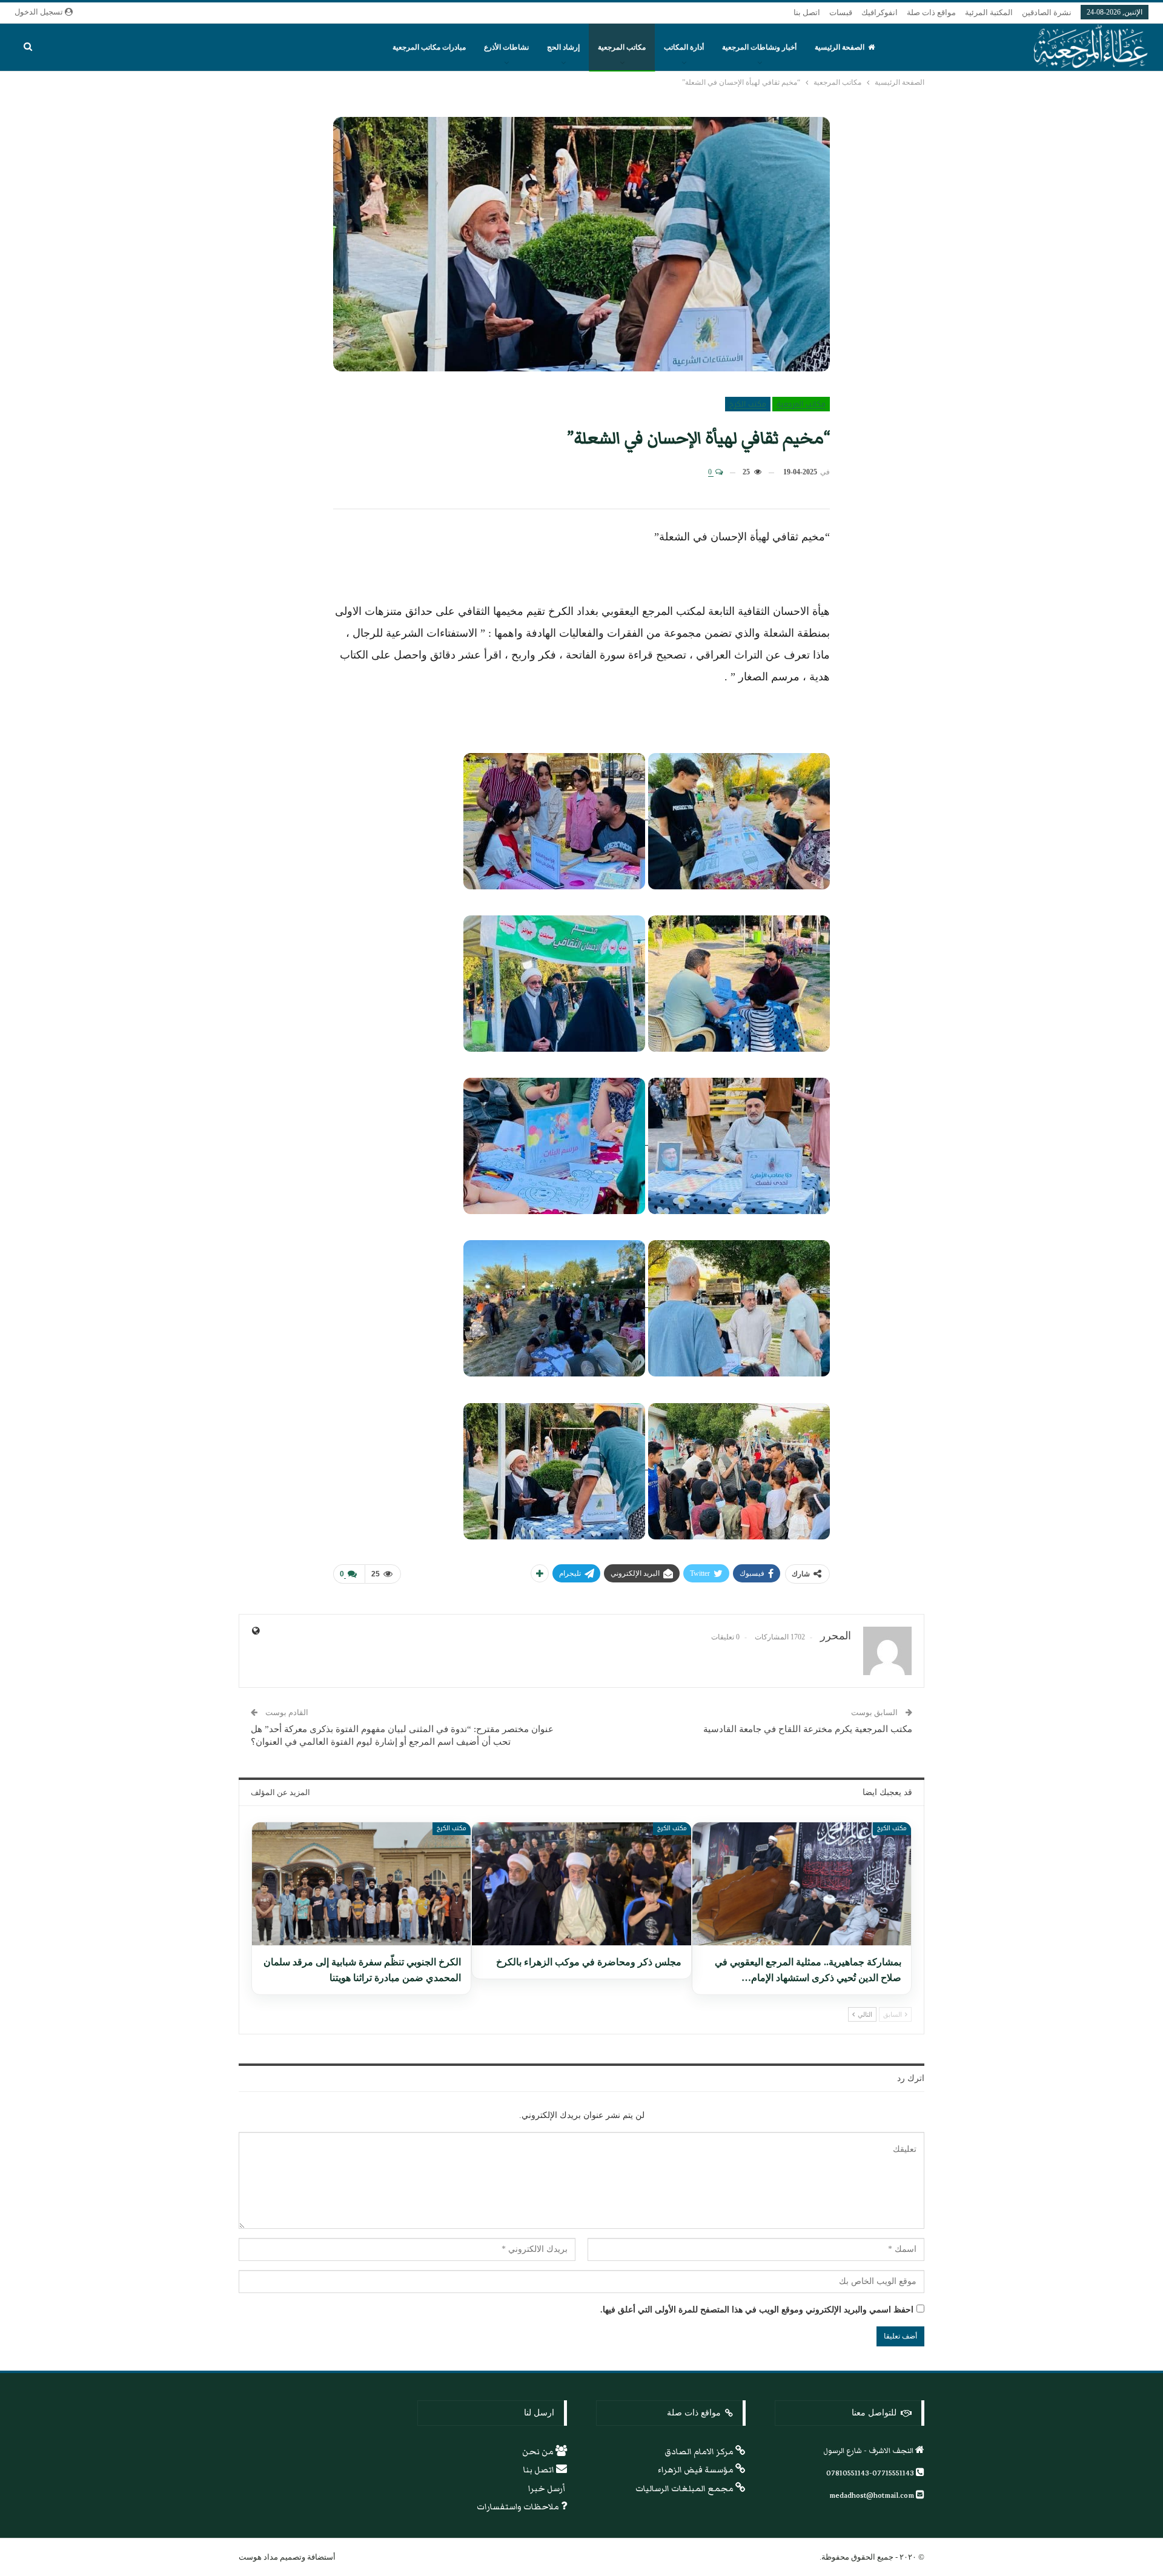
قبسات (841, 12)
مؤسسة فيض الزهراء (697, 2470)
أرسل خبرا (548, 2489)
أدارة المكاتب (684, 47)
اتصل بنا (807, 12)
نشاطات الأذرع (506, 47)
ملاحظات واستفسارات (519, 2507)
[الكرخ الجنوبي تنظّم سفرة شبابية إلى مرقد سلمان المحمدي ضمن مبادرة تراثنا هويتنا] (361, 1884)
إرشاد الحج (563, 47)
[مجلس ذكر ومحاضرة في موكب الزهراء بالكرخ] (581, 1884)
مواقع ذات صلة (931, 12)
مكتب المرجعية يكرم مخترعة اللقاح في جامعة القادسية (808, 1729)
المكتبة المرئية (989, 12)
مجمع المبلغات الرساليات (685, 2489)
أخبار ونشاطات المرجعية (759, 47)
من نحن (539, 2452)
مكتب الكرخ (748, 404)
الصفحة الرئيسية (840, 47)
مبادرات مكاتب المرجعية (429, 47)
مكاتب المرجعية (622, 47)
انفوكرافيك (880, 12)
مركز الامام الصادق (700, 2452)
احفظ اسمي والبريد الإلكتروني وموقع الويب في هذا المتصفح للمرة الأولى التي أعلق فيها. (757, 2310)
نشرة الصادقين (1047, 12)
